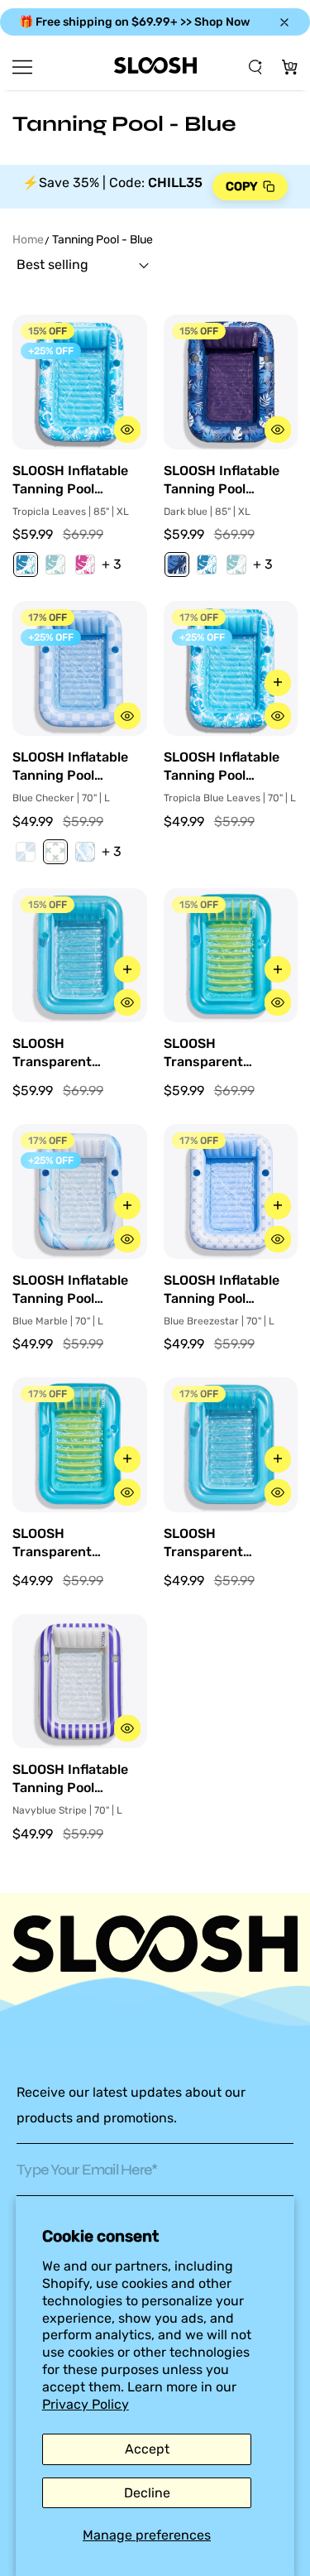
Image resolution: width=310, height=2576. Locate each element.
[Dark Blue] (177, 565)
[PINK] (85, 565)
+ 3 (112, 564)
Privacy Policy (86, 2404)
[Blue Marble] (85, 852)
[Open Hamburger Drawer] (22, 67)
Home (28, 240)
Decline (147, 2493)
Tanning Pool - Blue (103, 240)
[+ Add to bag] (278, 683)
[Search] (256, 67)
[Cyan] (55, 565)
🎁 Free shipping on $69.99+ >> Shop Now (134, 22)
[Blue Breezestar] (55, 852)
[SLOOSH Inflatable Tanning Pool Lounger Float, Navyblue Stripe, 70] (80, 1682)
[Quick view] (127, 430)
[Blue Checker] (26, 852)
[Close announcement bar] (284, 22)
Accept (147, 2449)
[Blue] (26, 565)
